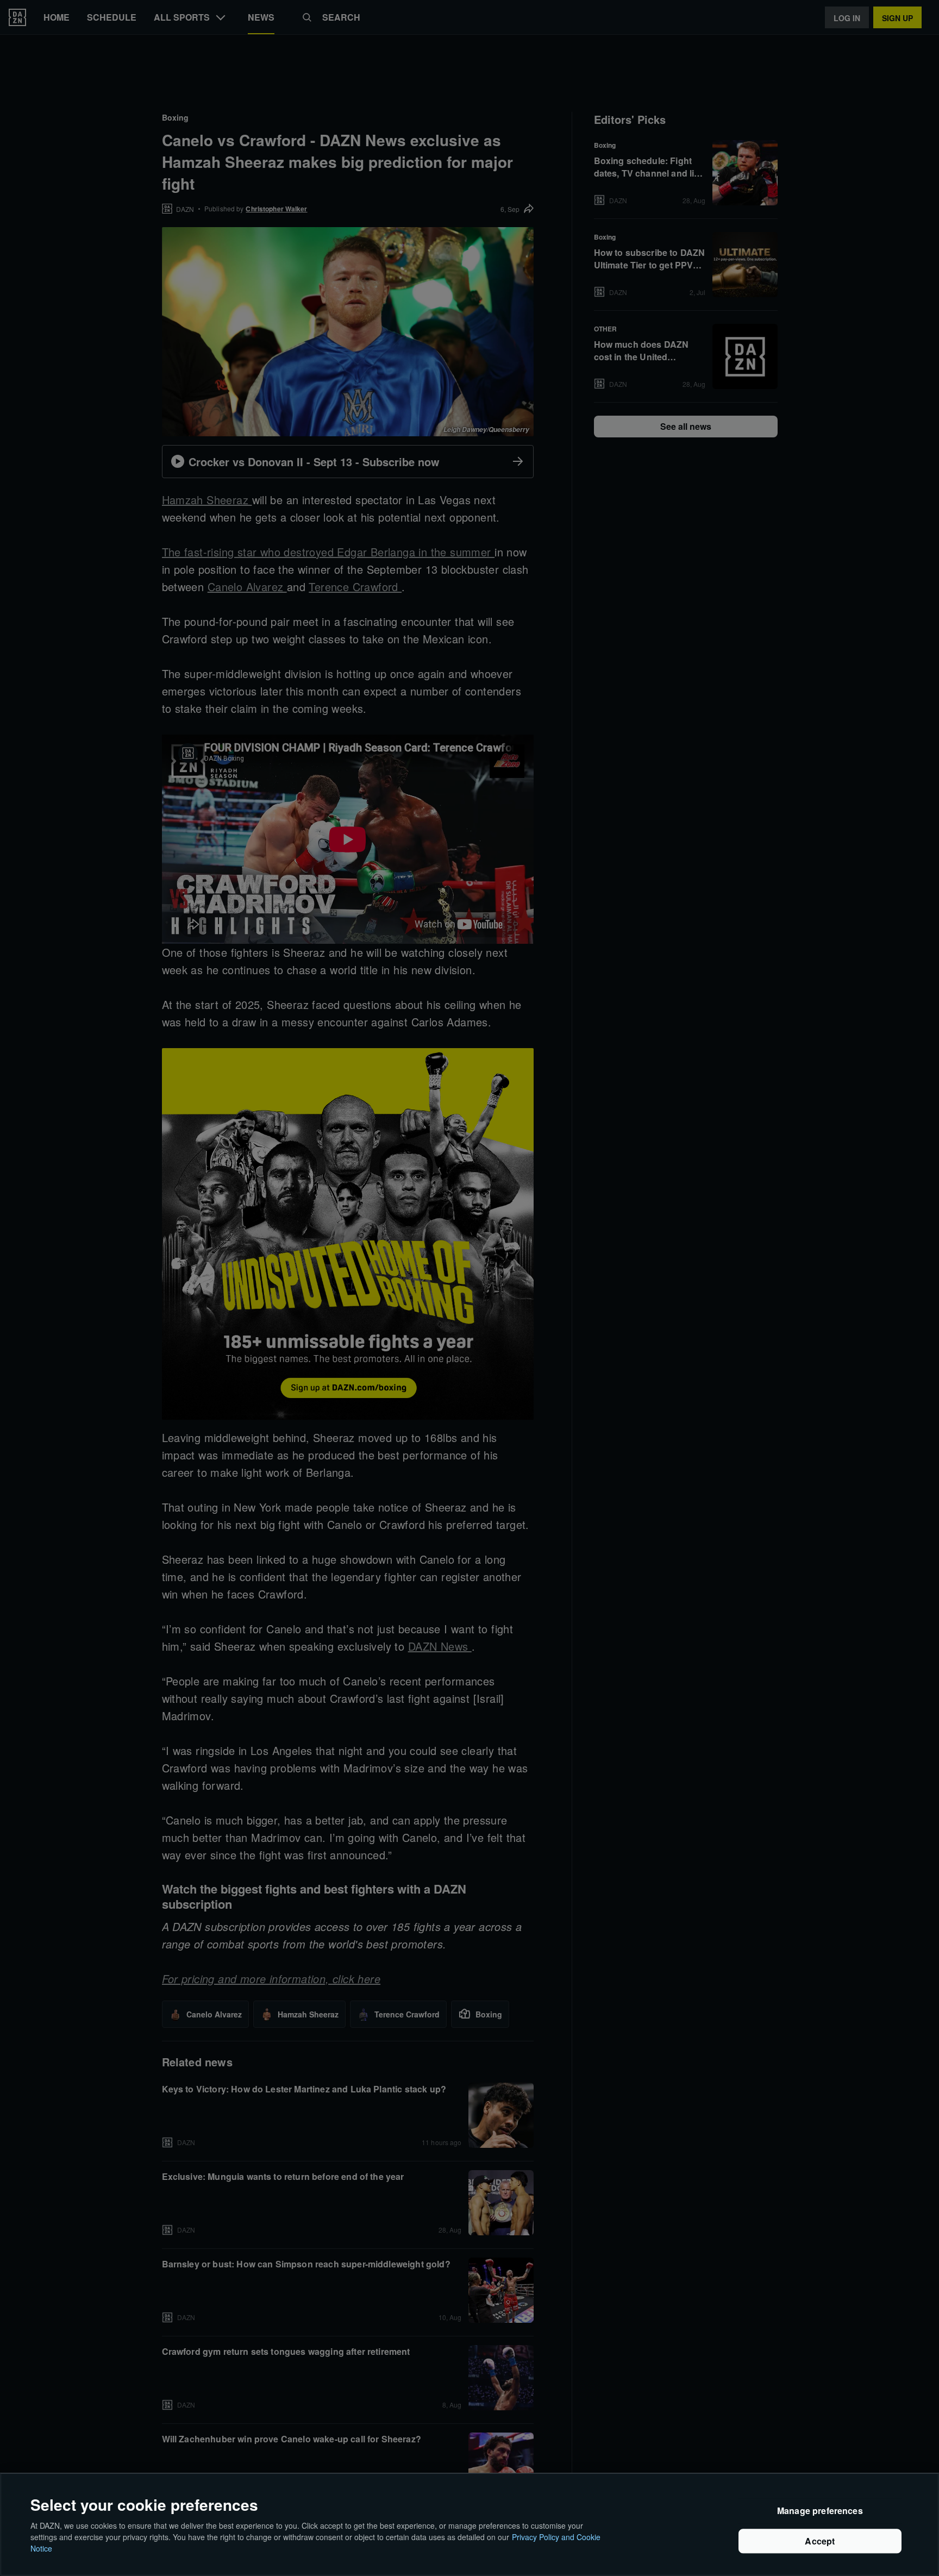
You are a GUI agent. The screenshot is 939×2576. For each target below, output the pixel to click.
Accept (820, 2541)
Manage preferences (820, 2511)
